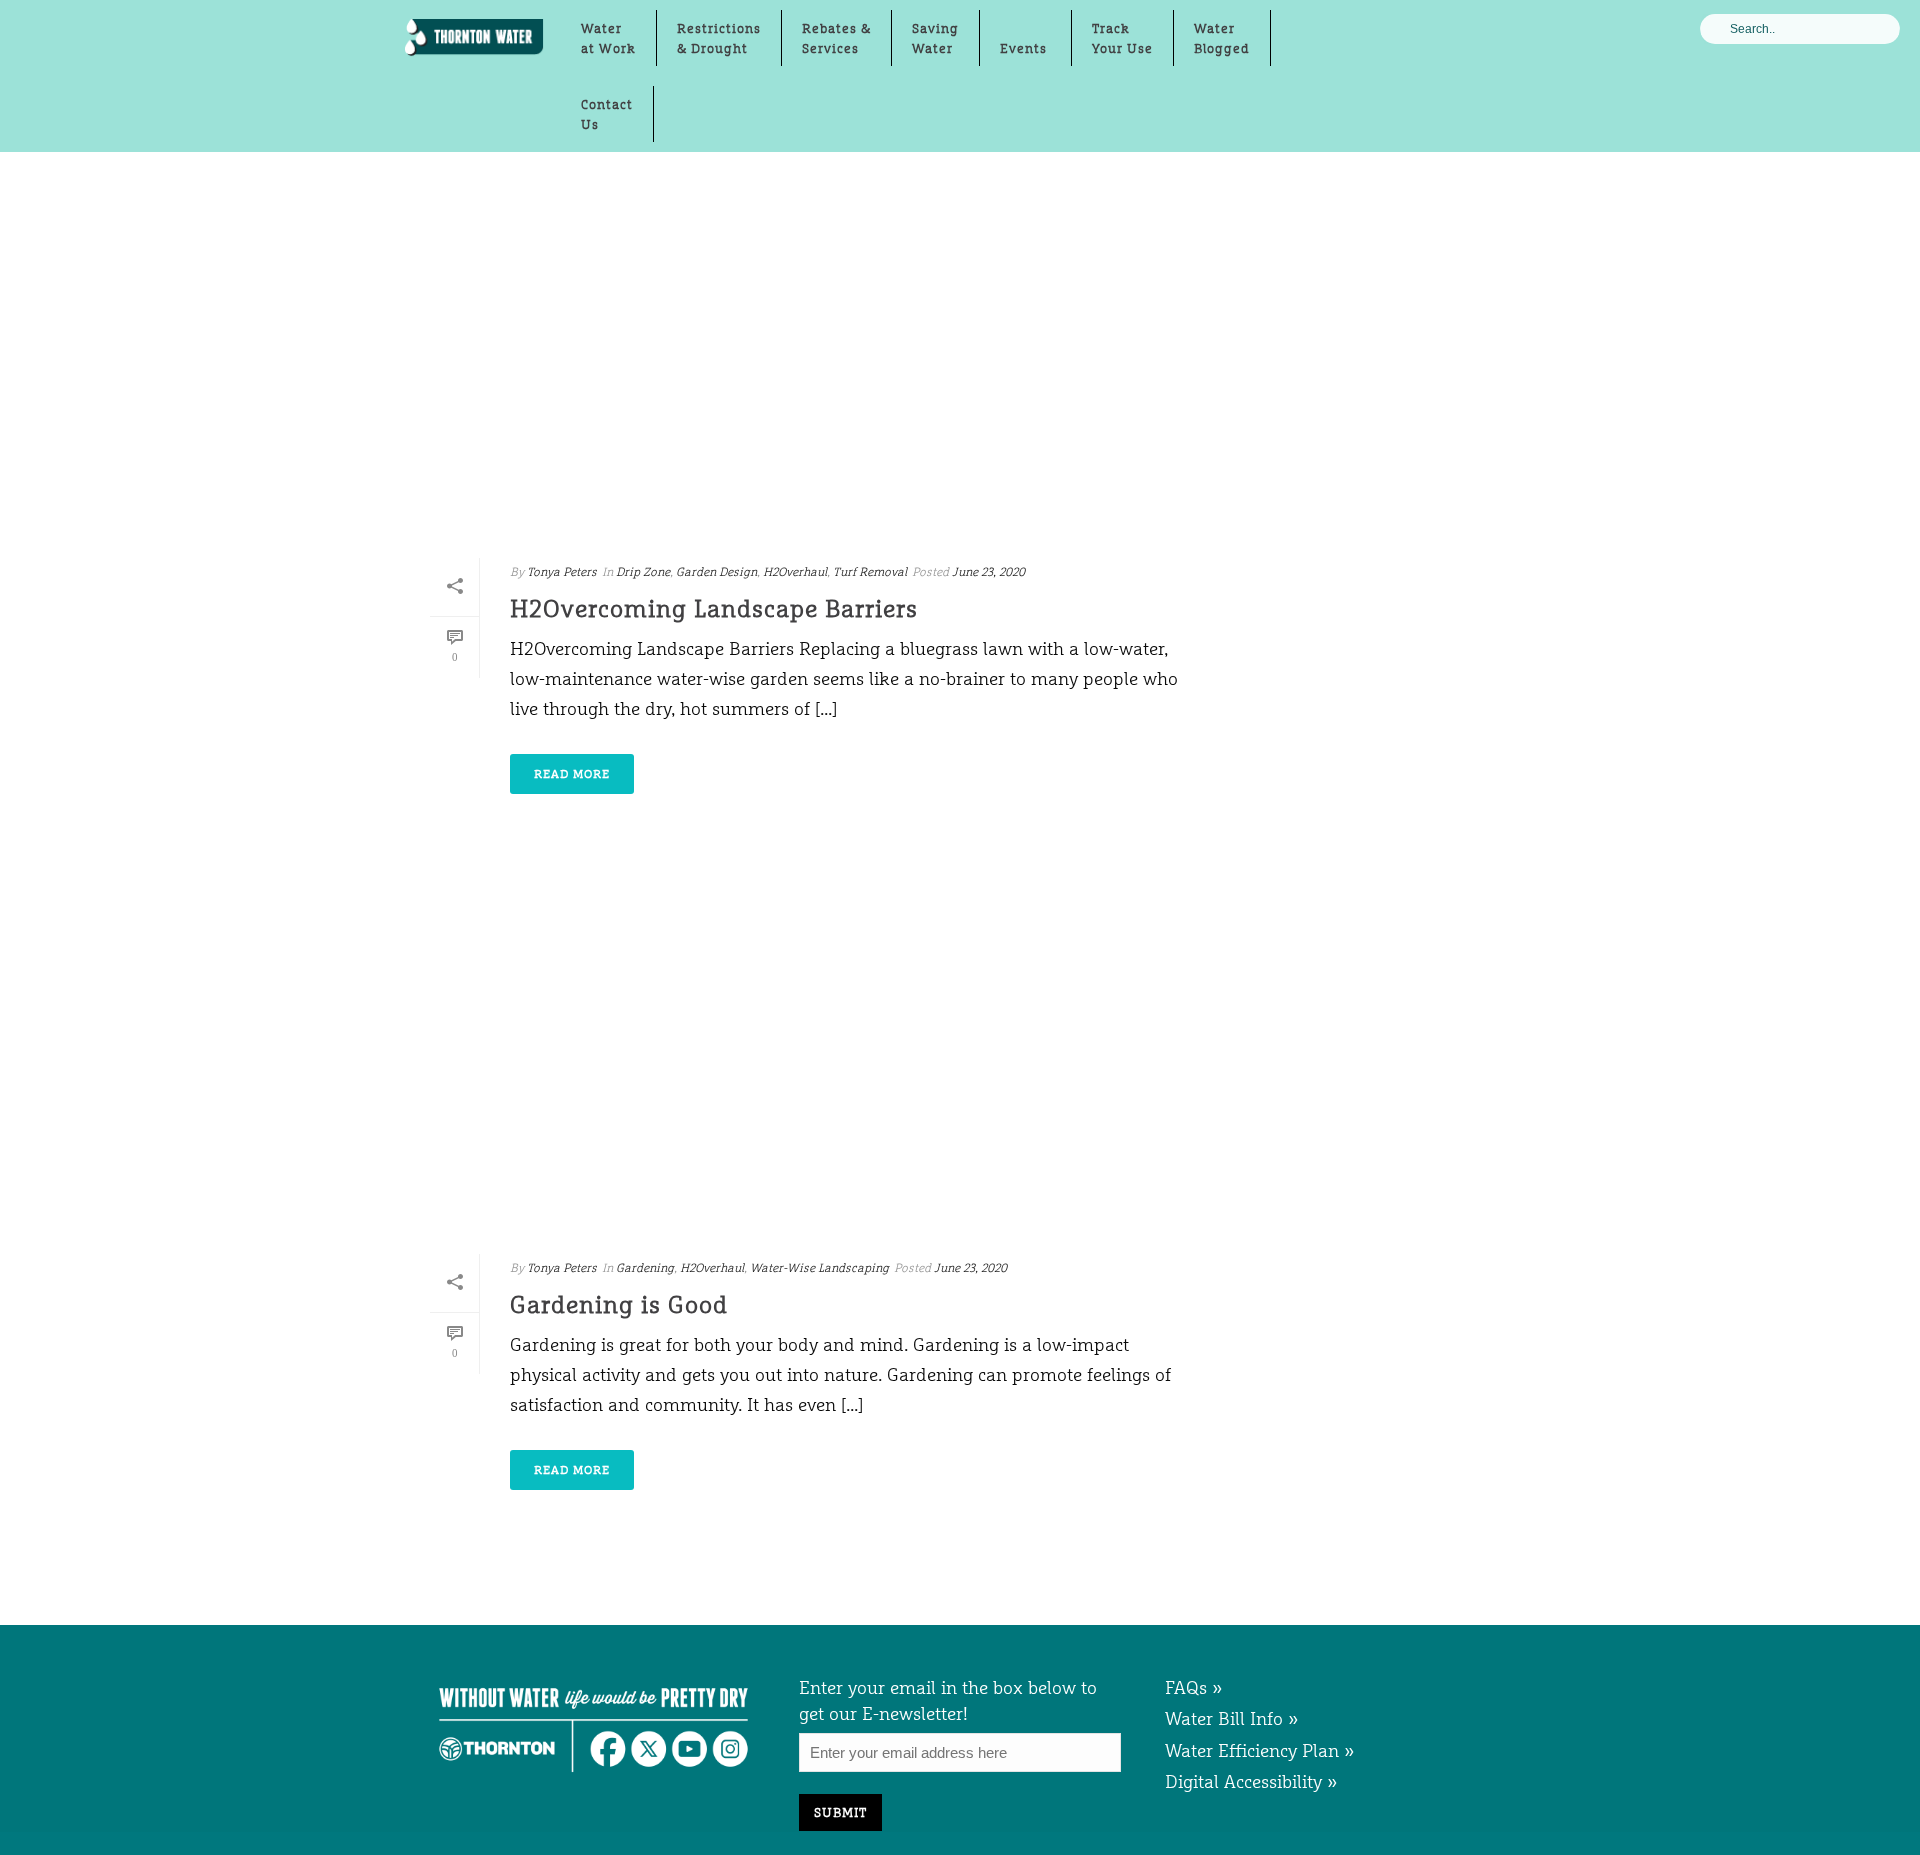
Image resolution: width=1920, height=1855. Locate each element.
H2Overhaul (795, 572)
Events (1025, 48)
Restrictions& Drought (719, 38)
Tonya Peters (562, 572)
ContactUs (607, 114)
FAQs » (1194, 1687)
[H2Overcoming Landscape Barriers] (806, 358)
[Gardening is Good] (806, 1054)
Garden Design (716, 572)
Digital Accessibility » (1251, 1781)
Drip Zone (643, 572)
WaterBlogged (1222, 38)
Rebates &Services (836, 38)
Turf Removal (870, 572)
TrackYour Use (1122, 38)
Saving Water (935, 38)
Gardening (645, 1268)
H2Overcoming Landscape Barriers (714, 608)
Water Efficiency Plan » (1260, 1750)
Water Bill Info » (1232, 1718)
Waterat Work (608, 38)
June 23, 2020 (988, 572)
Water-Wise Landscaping (819, 1268)
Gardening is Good (619, 1304)
